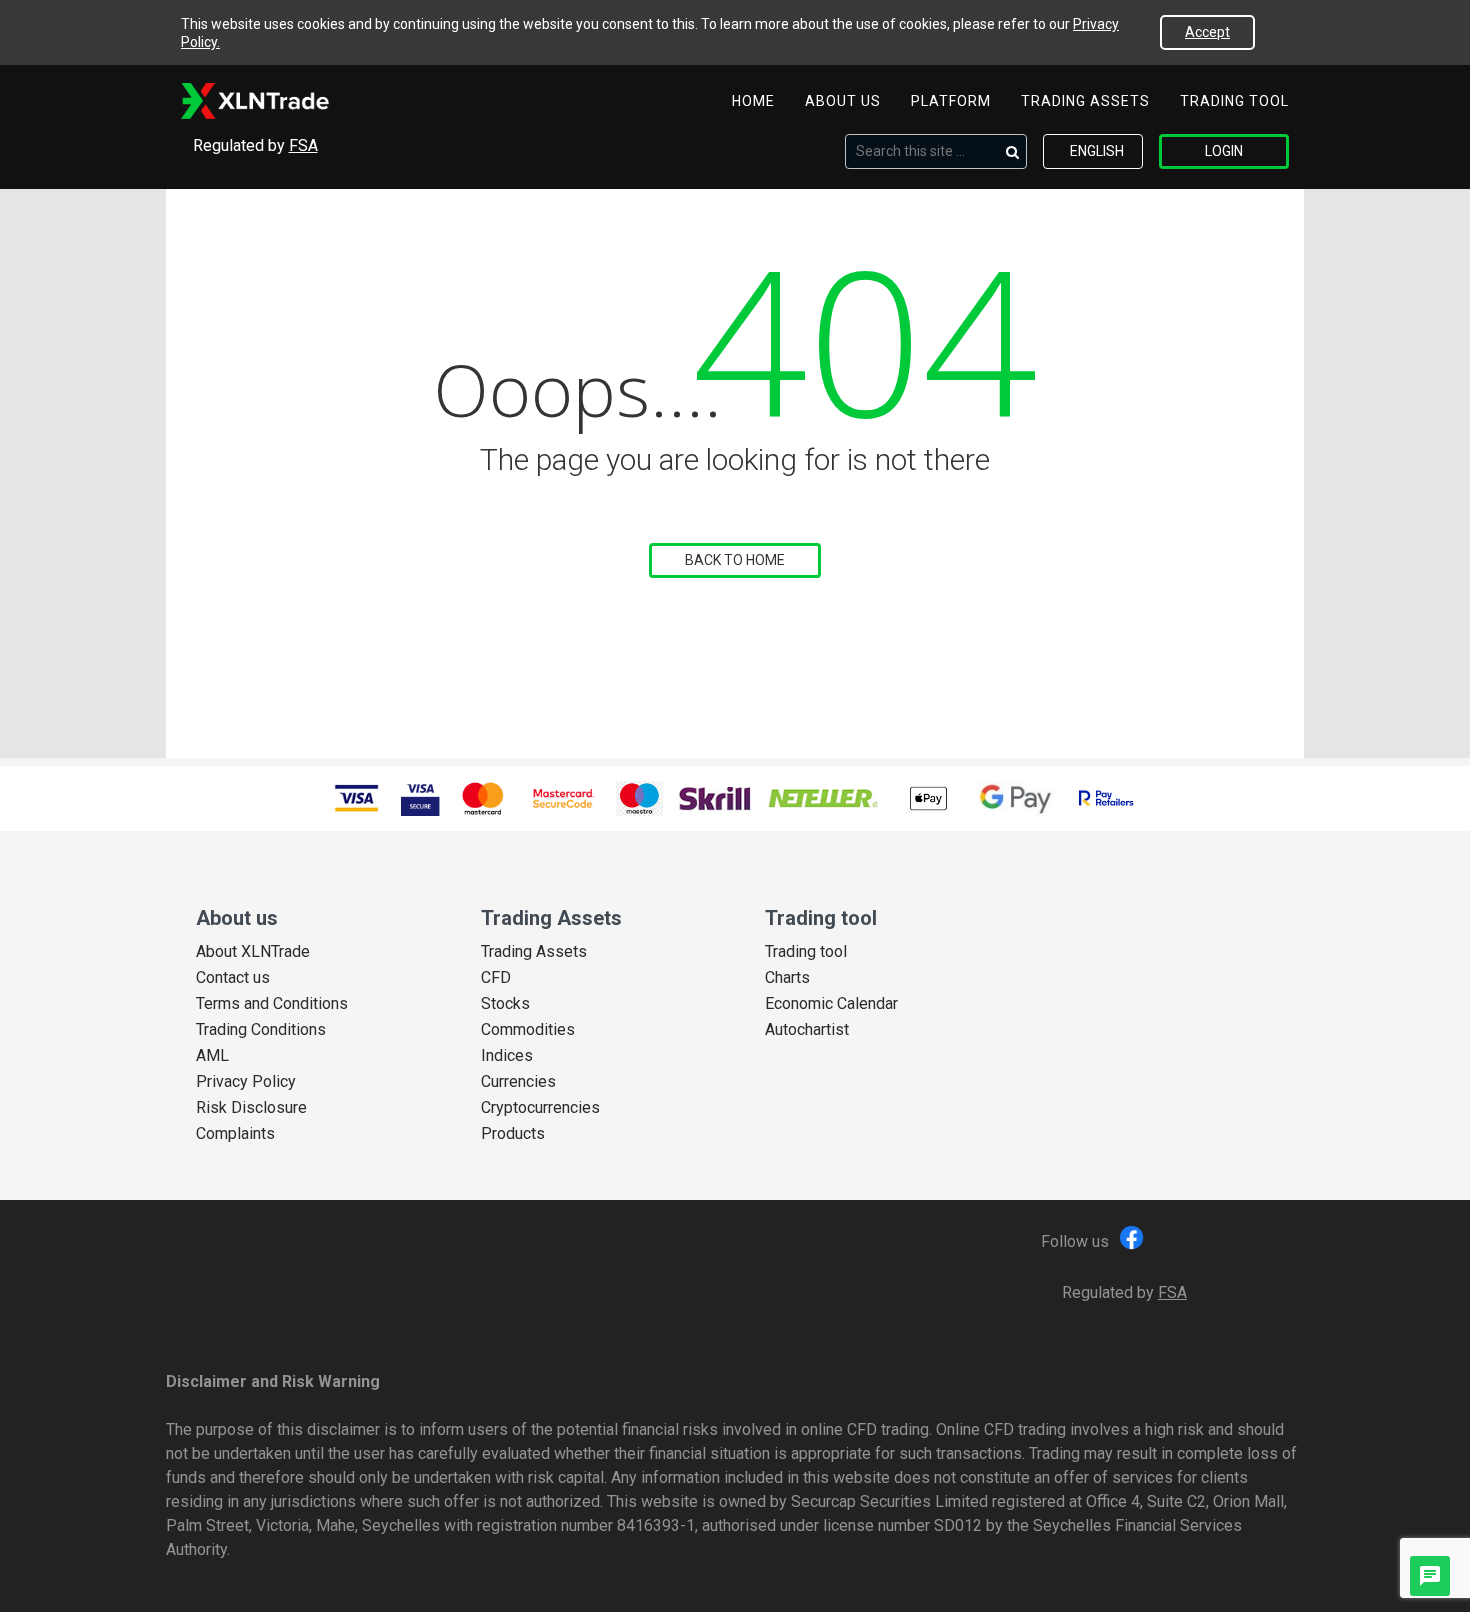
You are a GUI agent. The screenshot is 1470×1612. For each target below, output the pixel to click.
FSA (303, 145)
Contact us (233, 978)
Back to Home (735, 560)
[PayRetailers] (1106, 798)
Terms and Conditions (272, 1004)
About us (843, 101)
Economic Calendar (831, 1004)
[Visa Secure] (420, 798)
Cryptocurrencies (540, 1108)
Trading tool (1234, 101)
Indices (507, 1056)
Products (513, 1134)
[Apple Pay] (928, 798)
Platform (951, 101)
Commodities (528, 1030)
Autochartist (807, 1030)
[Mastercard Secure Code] (562, 798)
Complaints (235, 1134)
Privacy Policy (246, 1082)
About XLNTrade (253, 952)
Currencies (518, 1082)
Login (1224, 151)
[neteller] (823, 798)
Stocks (505, 1004)
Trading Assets (1085, 101)
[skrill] (715, 799)
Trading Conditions (261, 1030)
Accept (1207, 32)
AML (212, 1056)
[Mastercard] (482, 798)
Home (753, 101)
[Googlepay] (1016, 798)
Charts (787, 978)
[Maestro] (639, 798)
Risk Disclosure (251, 1108)
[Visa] (356, 798)
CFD (496, 978)
